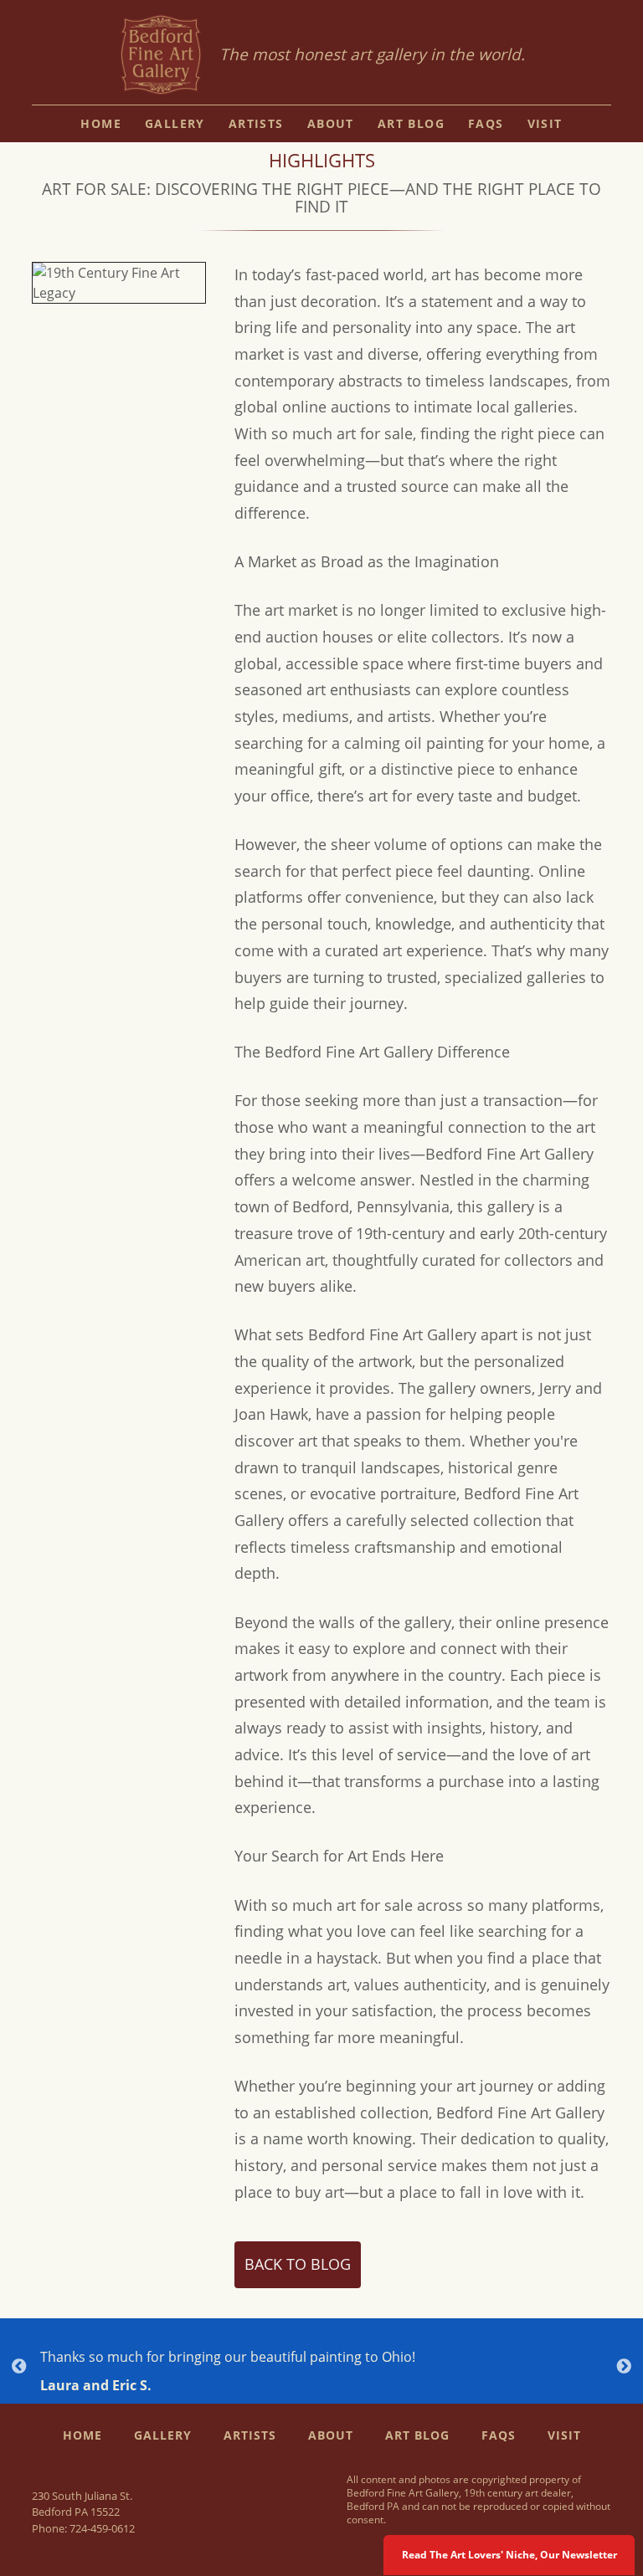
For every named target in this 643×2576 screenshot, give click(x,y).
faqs (486, 123)
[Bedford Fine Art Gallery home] (161, 56)
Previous (19, 2367)
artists (256, 123)
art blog (411, 123)
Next (624, 2367)
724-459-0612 (102, 2528)
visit (545, 123)
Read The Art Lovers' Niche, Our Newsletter (509, 2555)
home (101, 123)
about (331, 123)
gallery (175, 123)
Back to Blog (298, 2264)
